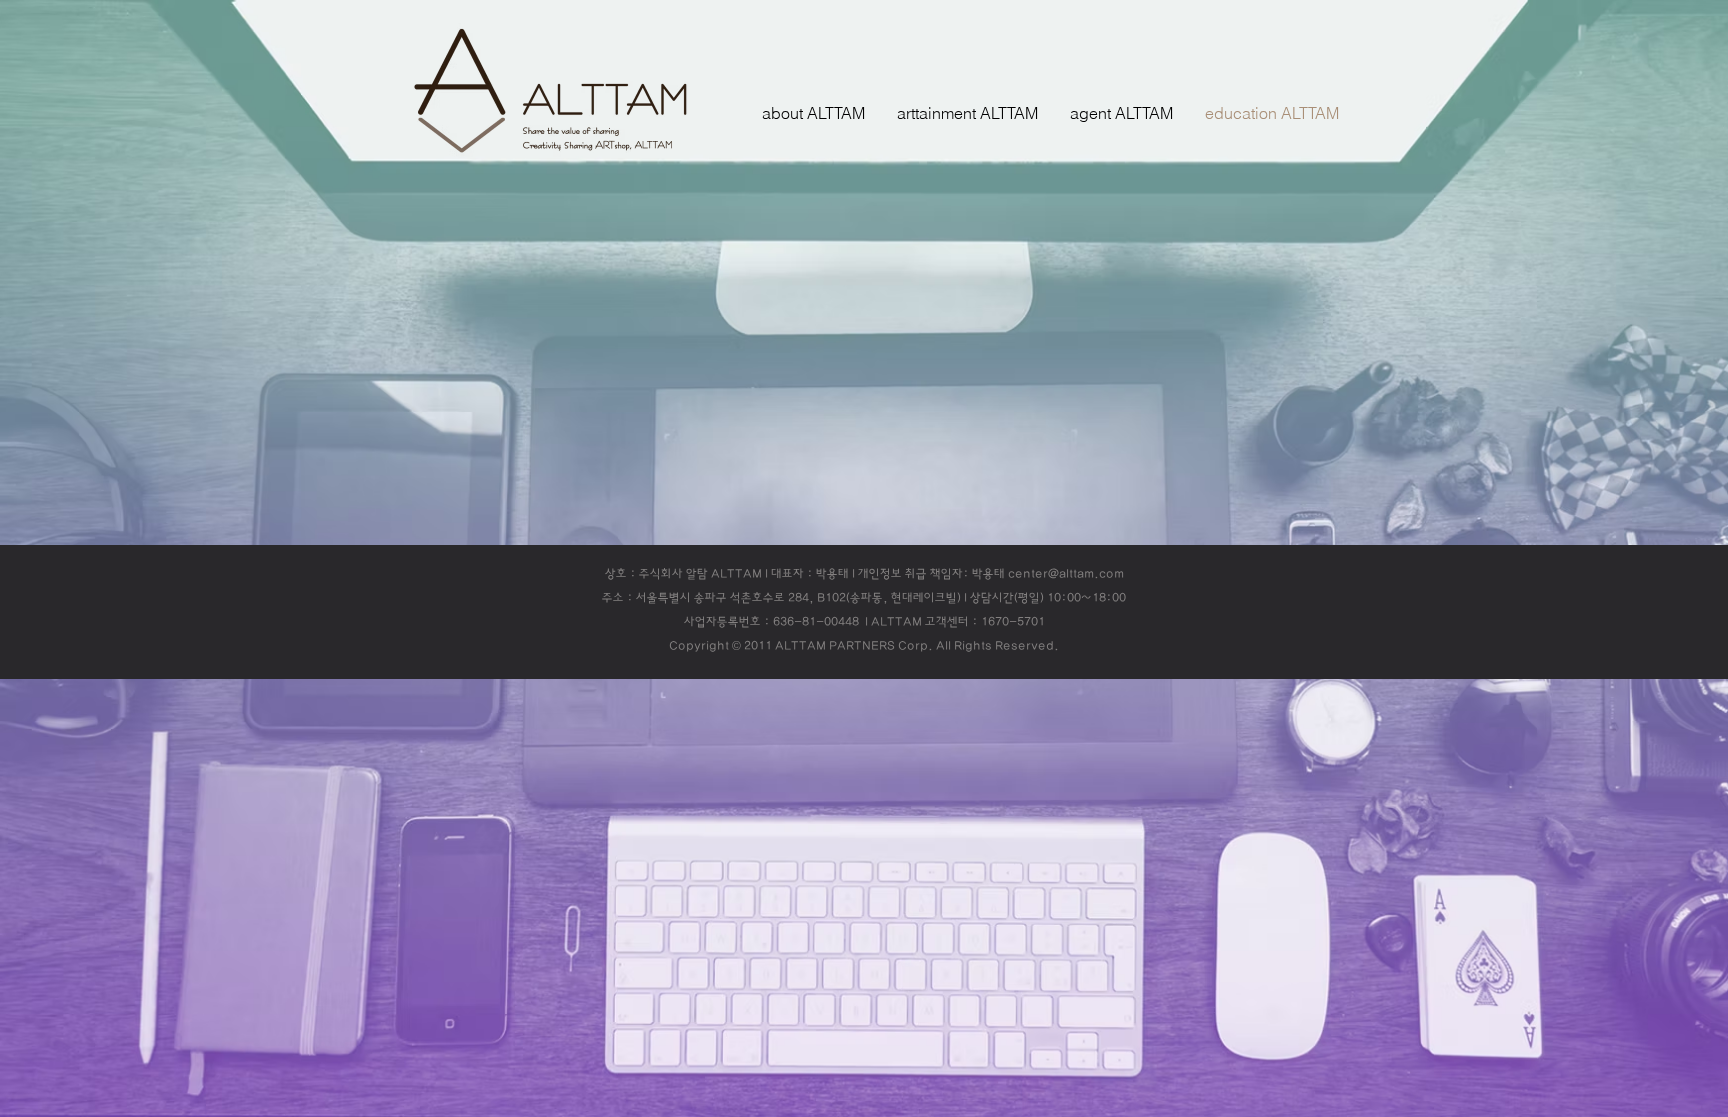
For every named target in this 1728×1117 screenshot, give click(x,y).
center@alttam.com (1066, 574)
